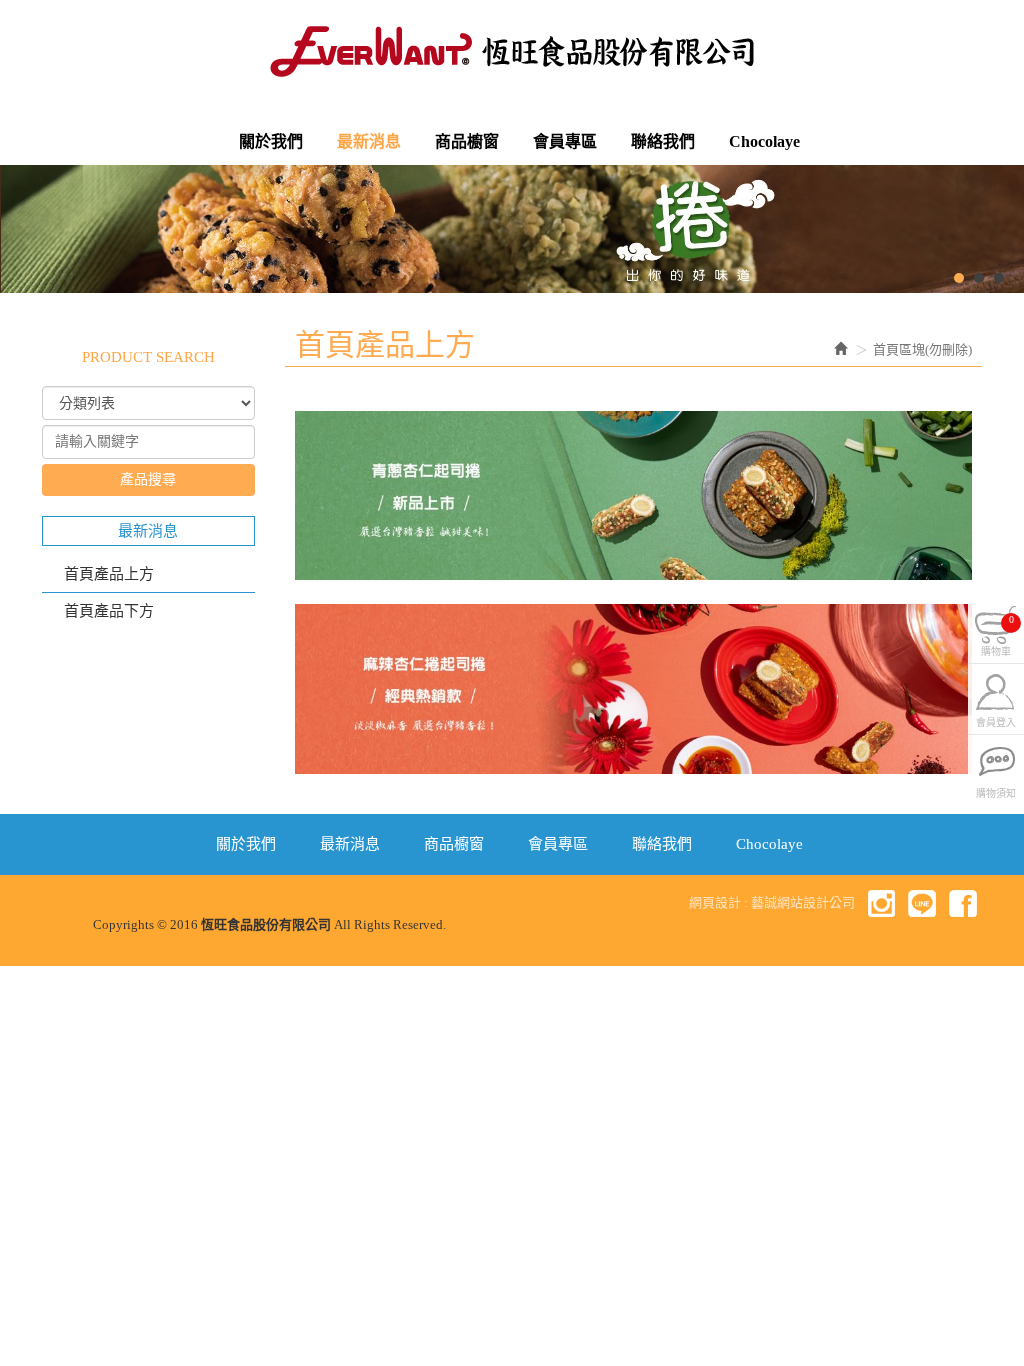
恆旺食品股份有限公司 (512, 51)
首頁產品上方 (109, 574)
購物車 (997, 633)
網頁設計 (715, 902)
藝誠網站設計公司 (803, 902)
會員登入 (996, 720)
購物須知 (996, 791)
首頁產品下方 (109, 611)
